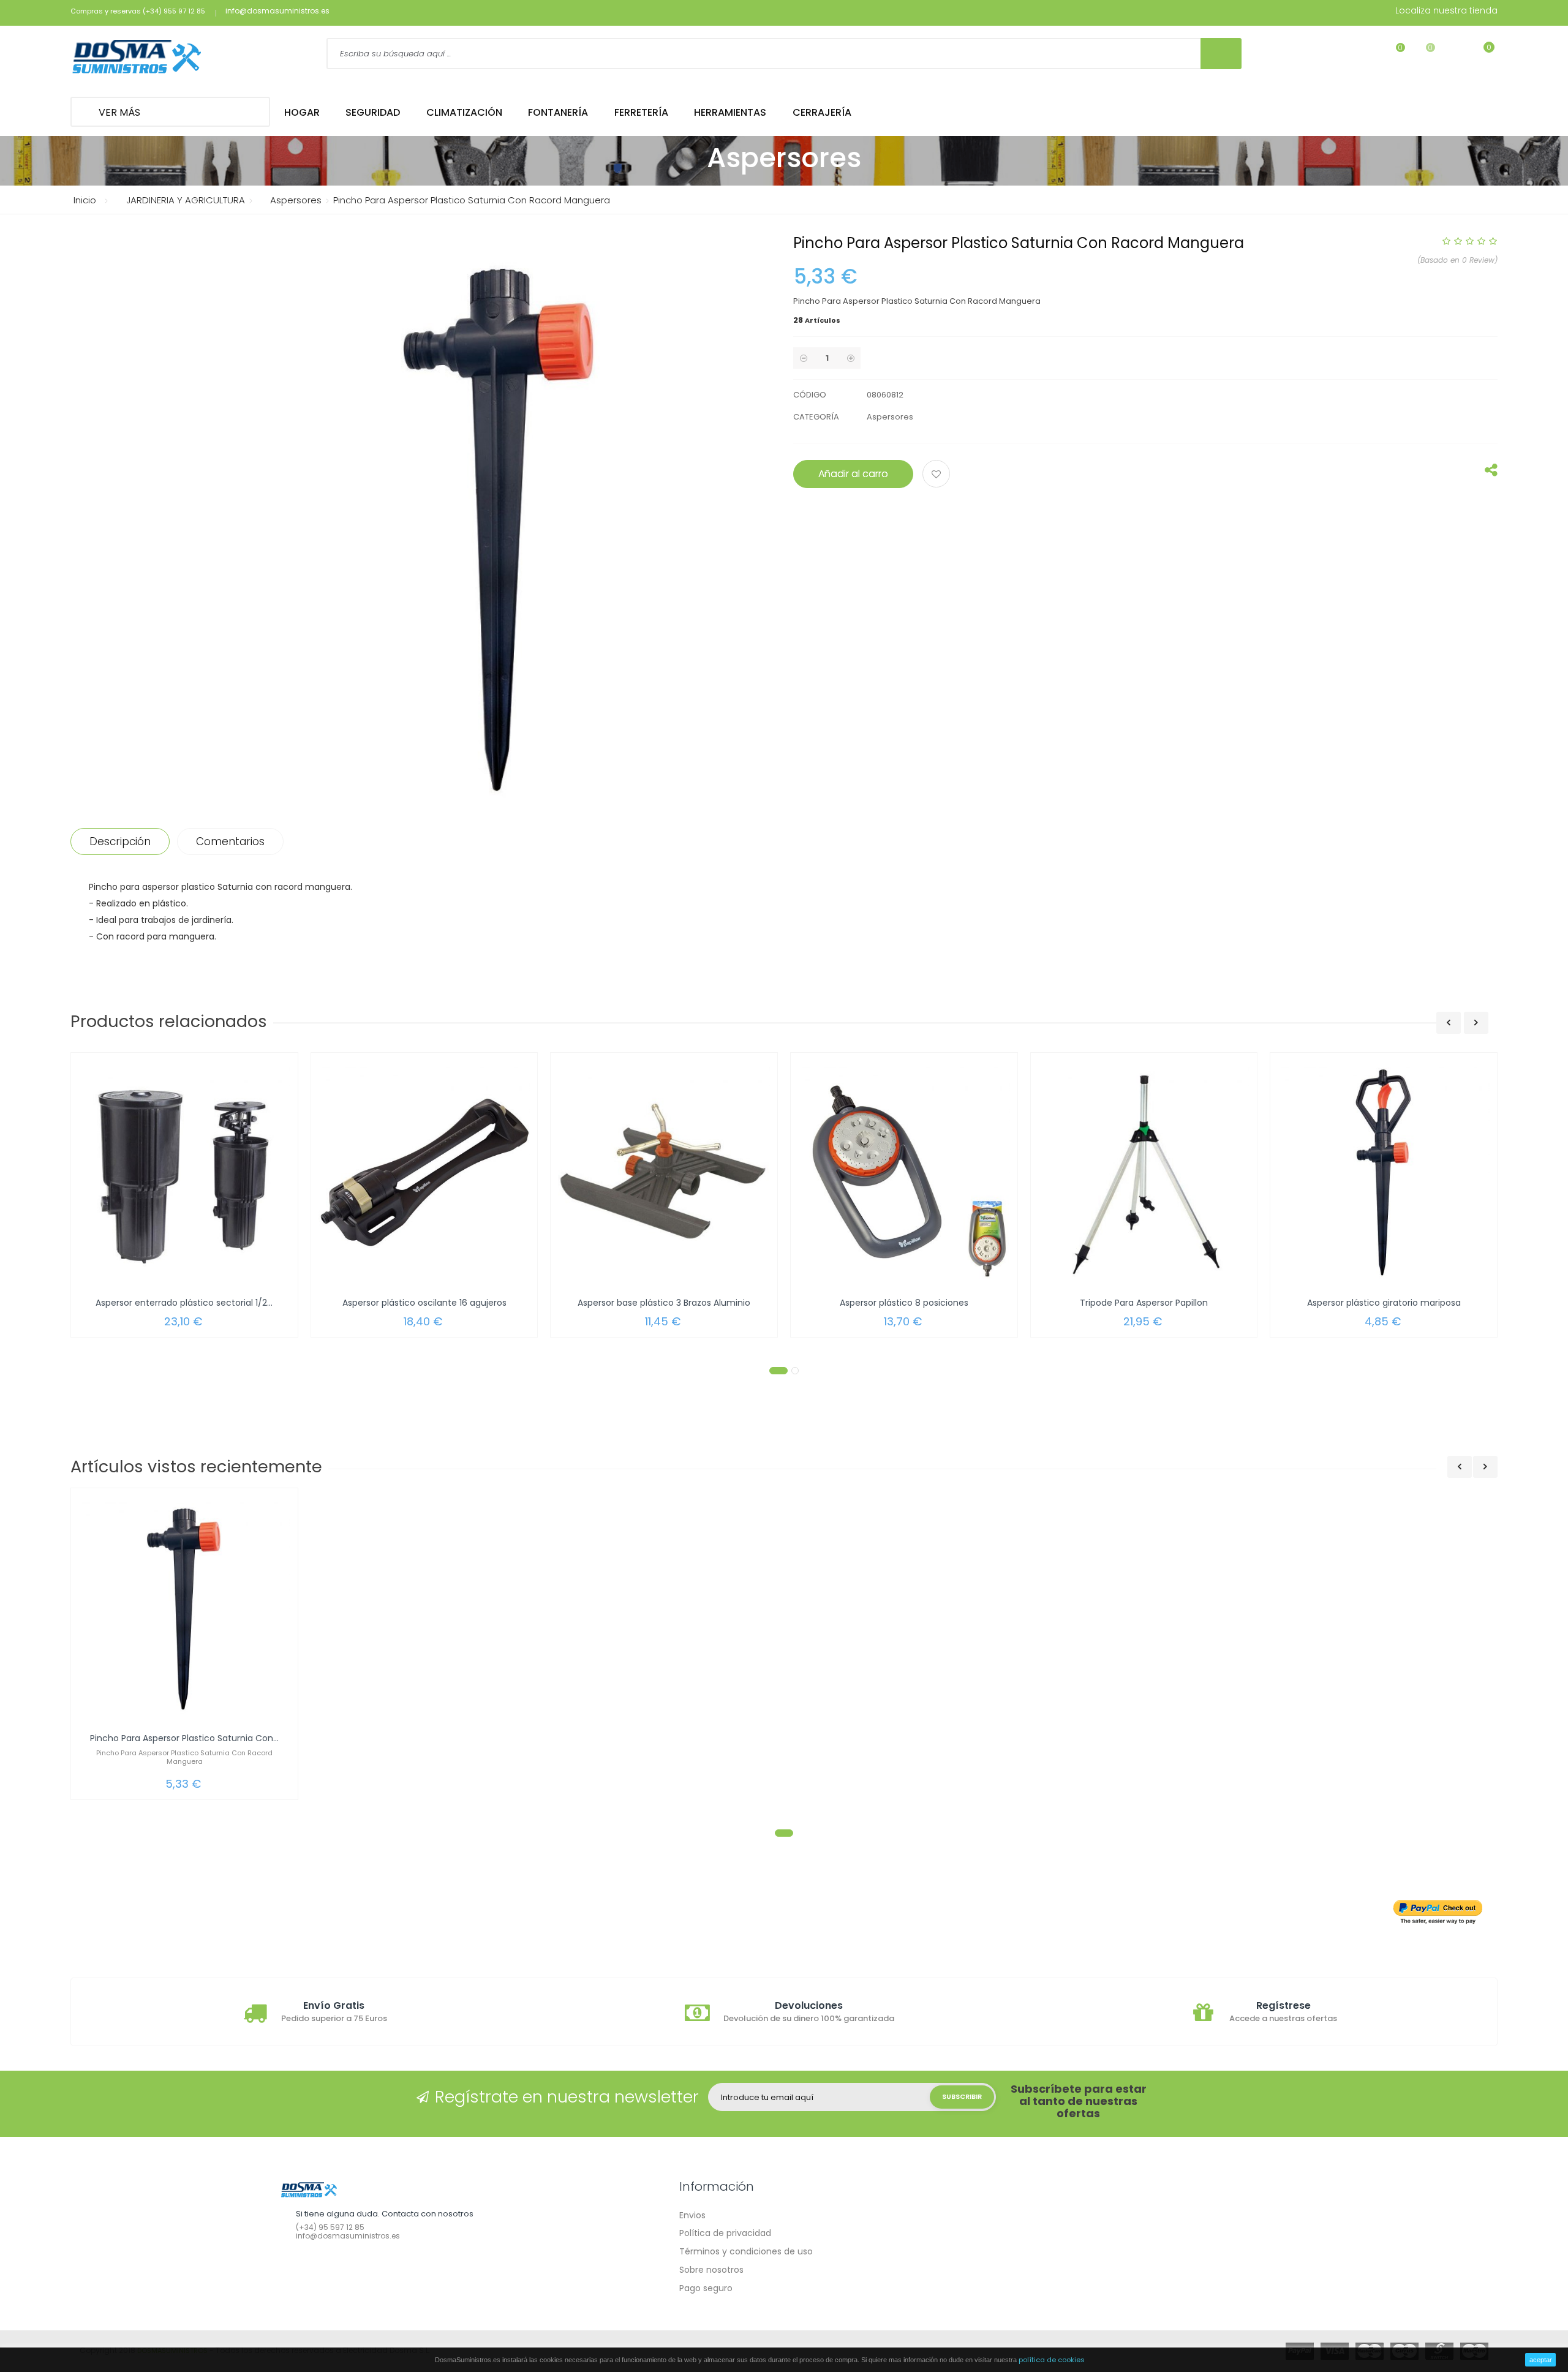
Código (810, 395)
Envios (692, 2215)
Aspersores (890, 417)
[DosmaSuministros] (137, 58)
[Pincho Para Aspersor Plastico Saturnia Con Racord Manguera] (184, 1608)
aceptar (1541, 2360)
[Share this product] (1491, 473)
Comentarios (230, 841)
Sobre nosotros (711, 2270)
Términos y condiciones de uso (746, 2251)
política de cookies (1052, 2360)
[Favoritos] (1393, 55)
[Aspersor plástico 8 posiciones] (904, 1173)
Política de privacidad (725, 2233)
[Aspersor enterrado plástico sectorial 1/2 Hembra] (184, 1173)
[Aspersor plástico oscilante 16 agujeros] (424, 1173)
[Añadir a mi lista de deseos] (938, 475)
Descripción (120, 841)
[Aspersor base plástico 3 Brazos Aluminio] (664, 1173)
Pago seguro (706, 2288)
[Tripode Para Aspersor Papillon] (1144, 1173)
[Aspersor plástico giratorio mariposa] (1384, 1173)
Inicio (85, 200)
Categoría (816, 417)
